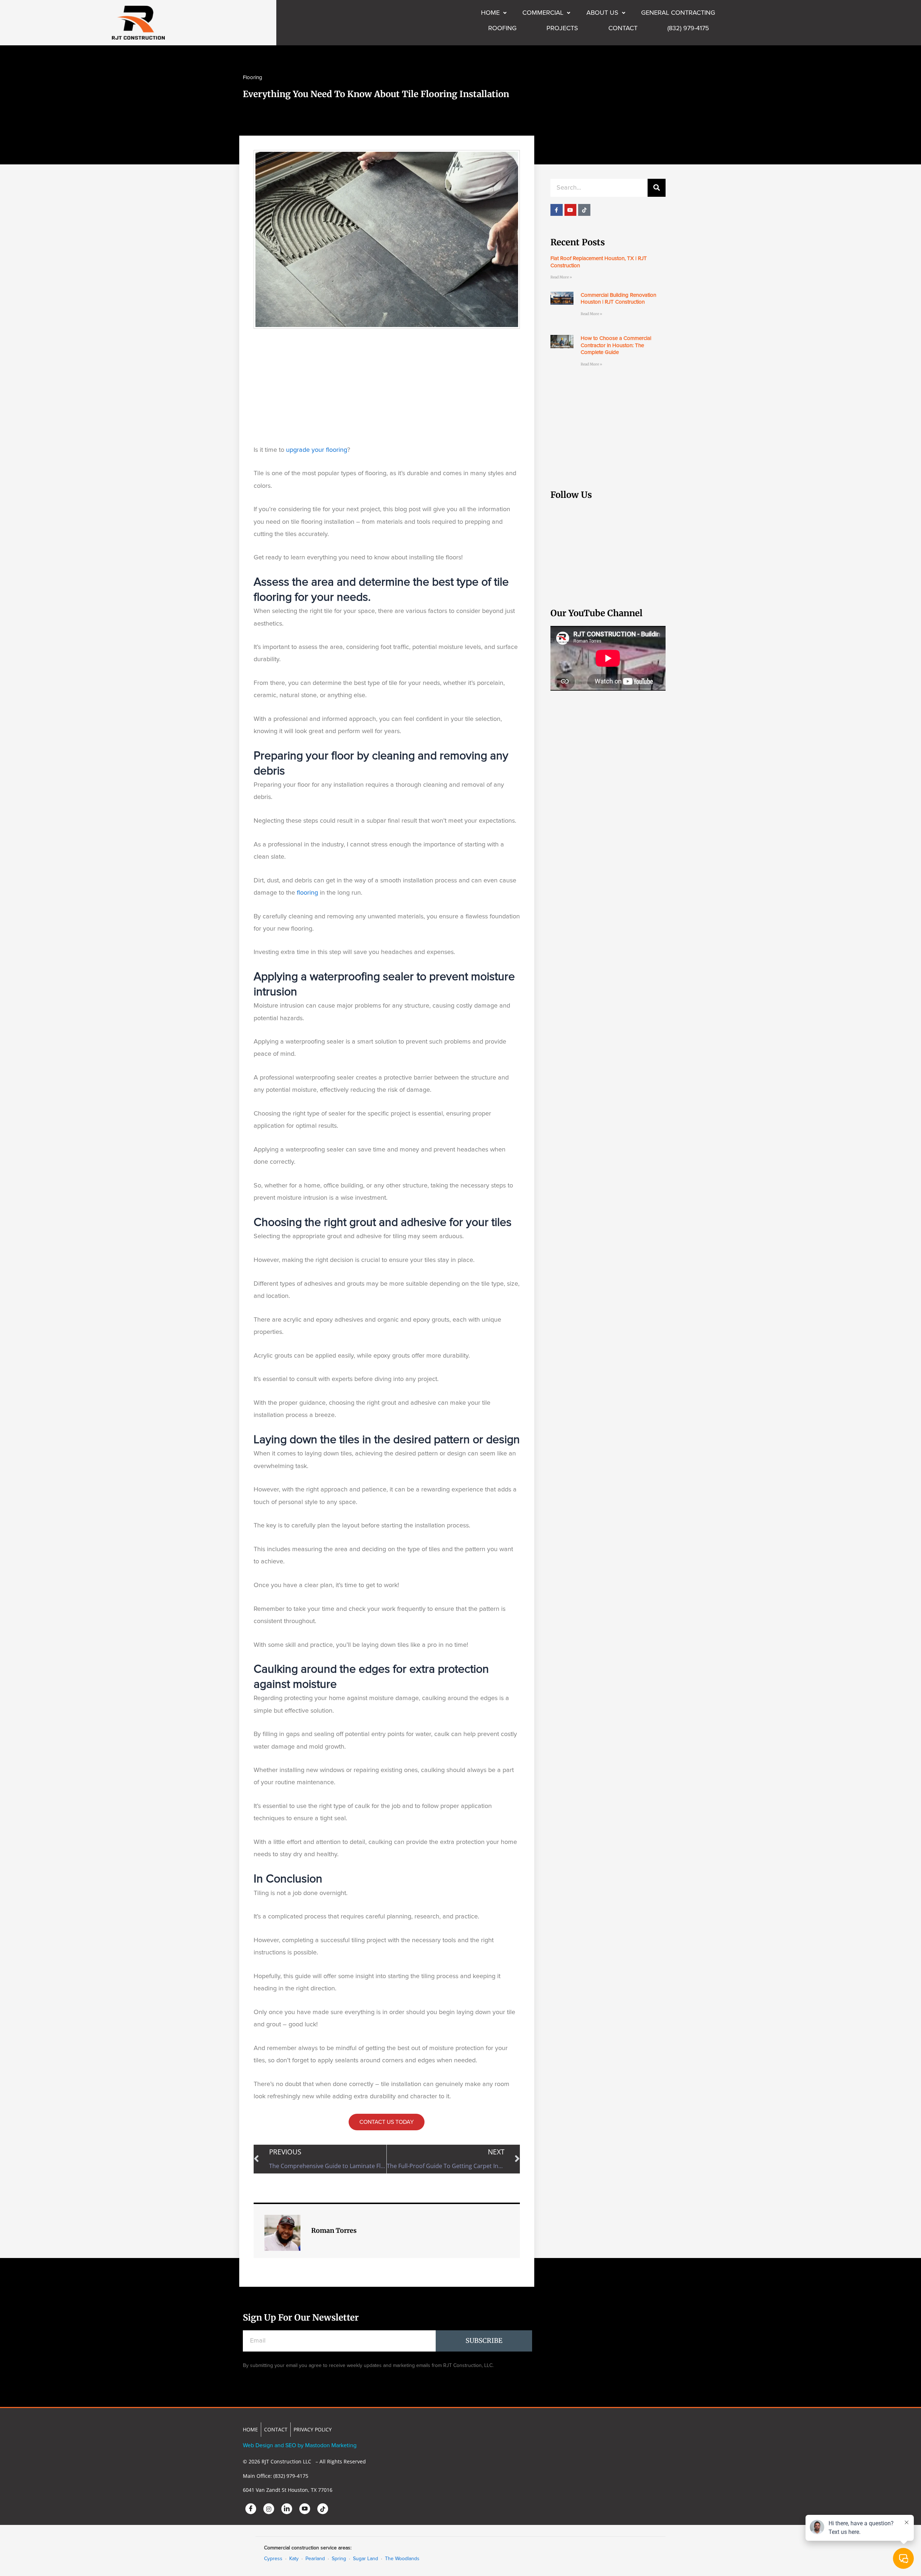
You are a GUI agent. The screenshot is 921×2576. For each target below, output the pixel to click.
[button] (494, 13)
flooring (307, 893)
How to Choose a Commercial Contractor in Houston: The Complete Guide (616, 345)
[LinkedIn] (287, 2509)
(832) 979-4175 (688, 28)
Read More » (561, 277)
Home (490, 13)
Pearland (315, 2559)
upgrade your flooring (317, 450)
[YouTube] (305, 2509)
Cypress (273, 2559)
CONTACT (623, 28)
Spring (339, 2559)
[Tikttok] (323, 2509)
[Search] (657, 188)
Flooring (253, 78)
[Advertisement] (387, 386)
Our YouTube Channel (596, 613)
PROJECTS (562, 28)
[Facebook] (251, 2509)
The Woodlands (402, 2559)
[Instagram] (269, 2509)
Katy (294, 2559)
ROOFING (502, 28)
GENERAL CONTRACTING (678, 13)
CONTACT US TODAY (387, 2122)
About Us (602, 13)
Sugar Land (366, 2559)
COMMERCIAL (543, 13)
